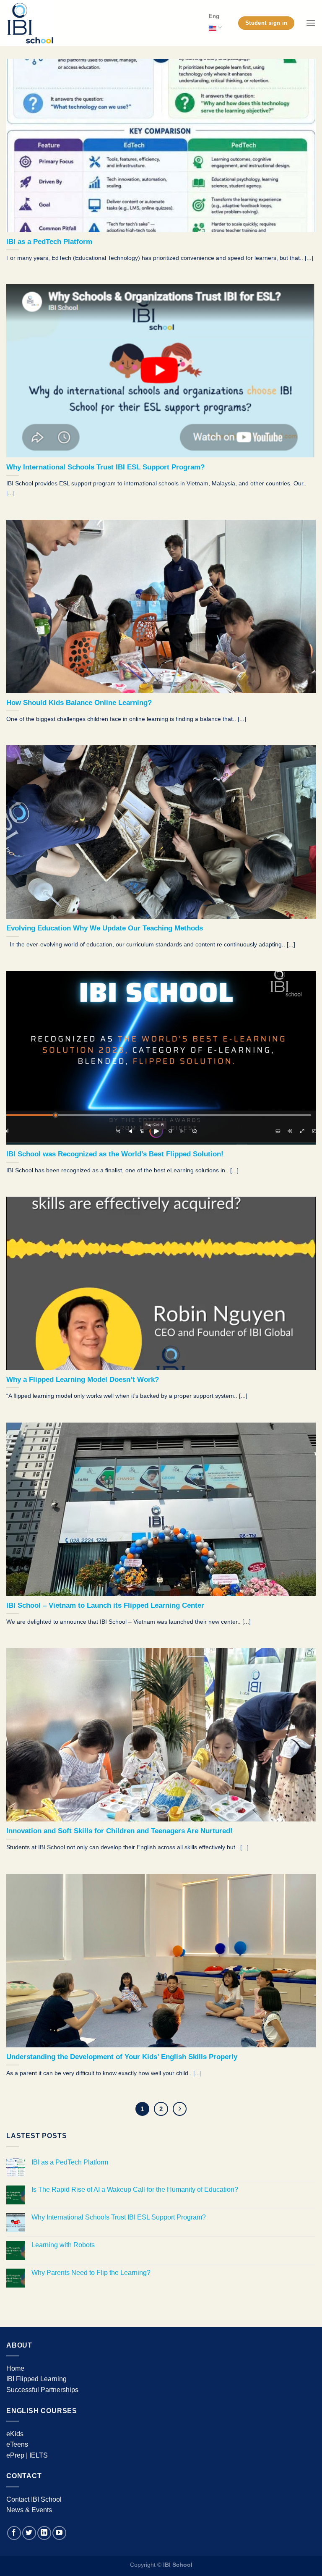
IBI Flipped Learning (36, 2379)
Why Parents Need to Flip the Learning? (91, 2273)
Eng (214, 16)
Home (15, 2368)
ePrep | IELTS (27, 2455)
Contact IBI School (34, 2499)
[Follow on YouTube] (59, 2533)
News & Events (29, 2510)
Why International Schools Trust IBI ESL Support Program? (119, 2217)
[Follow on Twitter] (29, 2533)
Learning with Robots (63, 2245)
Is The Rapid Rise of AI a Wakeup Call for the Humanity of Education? (135, 2189)
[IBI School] (48, 23)
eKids (15, 2434)
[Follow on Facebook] (14, 2533)
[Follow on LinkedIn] (44, 2533)
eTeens (17, 2444)
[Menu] (311, 23)
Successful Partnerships (42, 2390)
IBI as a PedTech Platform (70, 2162)
